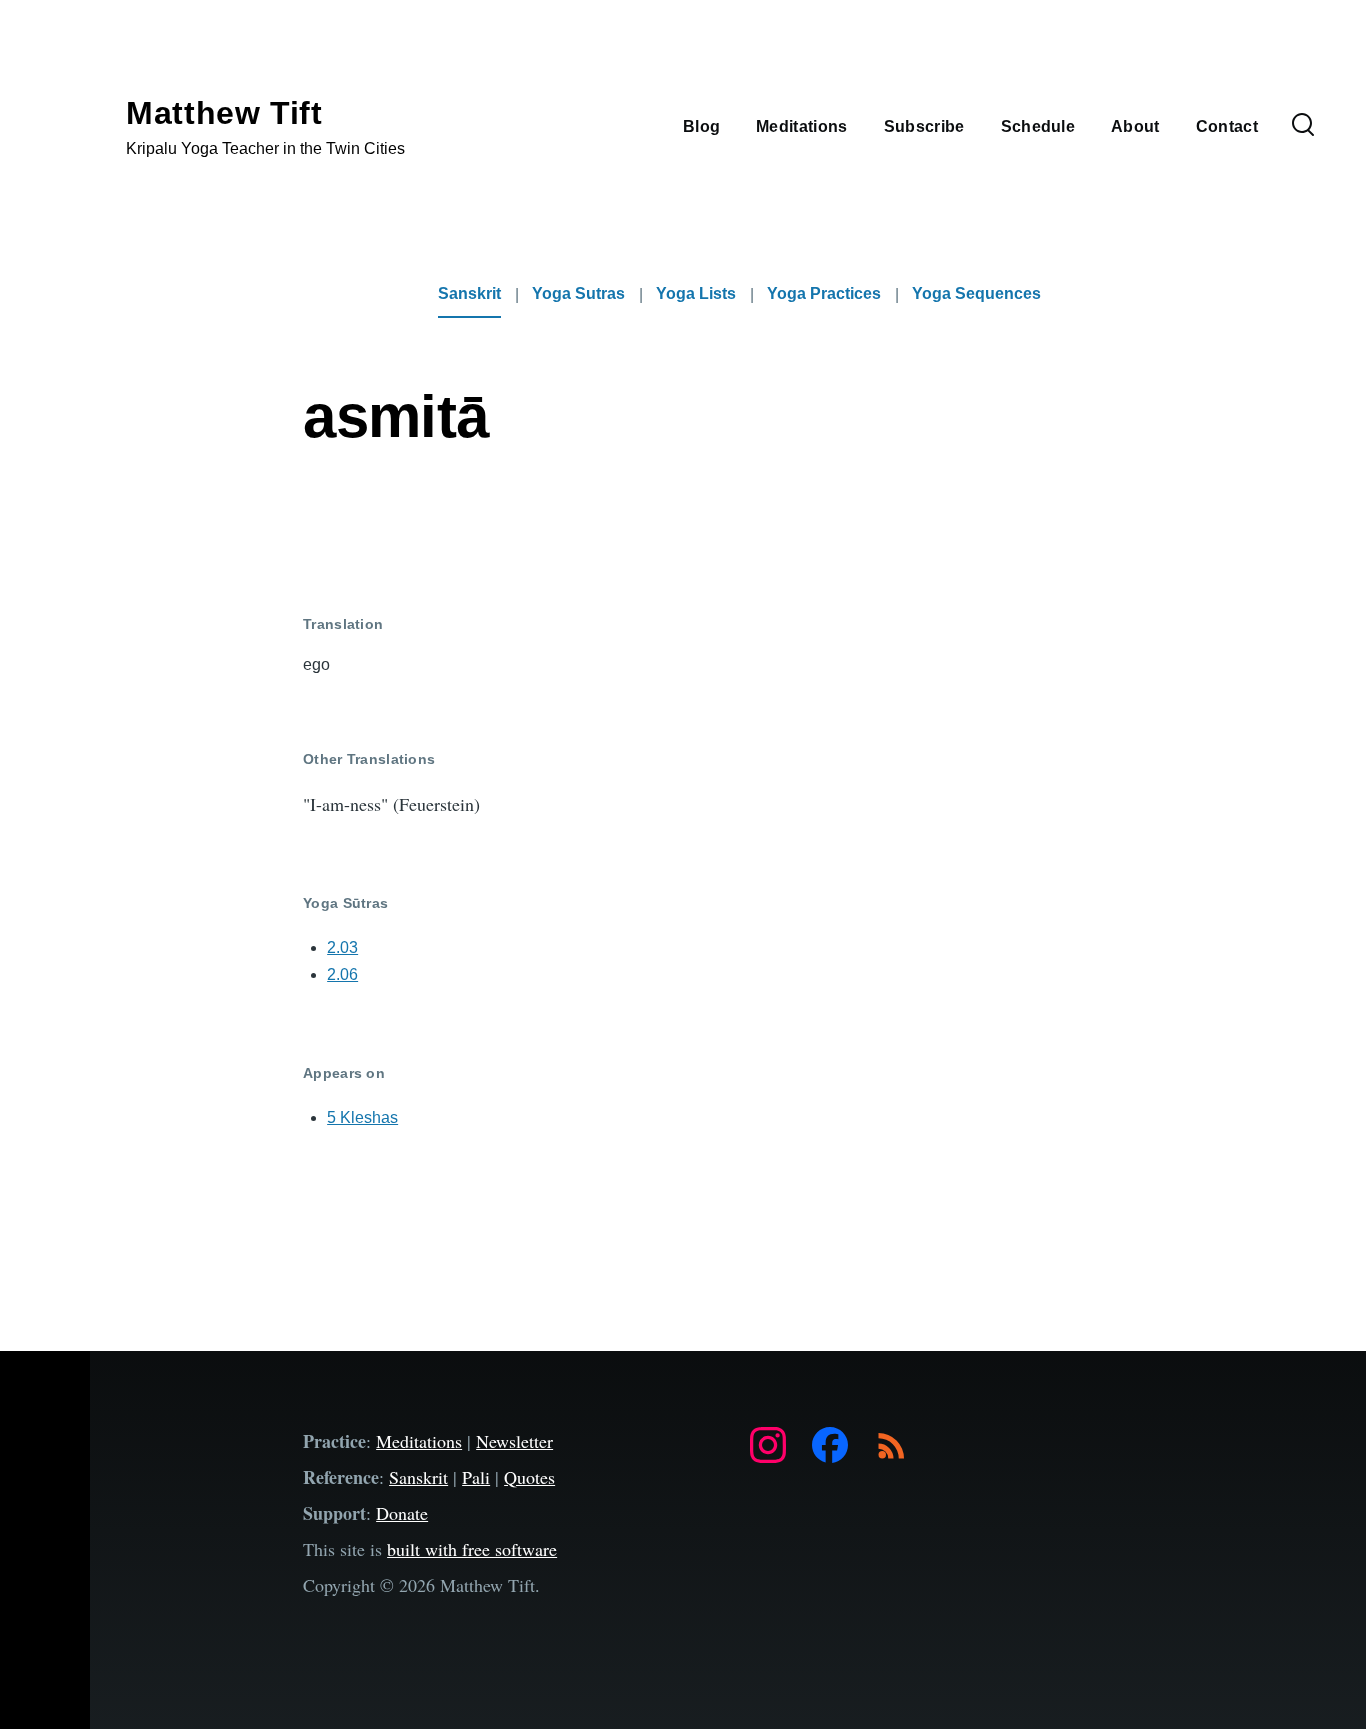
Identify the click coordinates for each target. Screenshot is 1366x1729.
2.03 (342, 947)
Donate (402, 1513)
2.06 (342, 974)
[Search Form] (1303, 126)
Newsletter (514, 1441)
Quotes (529, 1477)
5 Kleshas (362, 1117)
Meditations (419, 1441)
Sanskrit (469, 293)
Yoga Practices (824, 293)
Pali (476, 1477)
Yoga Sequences (976, 293)
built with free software (472, 1549)
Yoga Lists (696, 293)
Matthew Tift (224, 113)
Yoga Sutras (578, 293)
